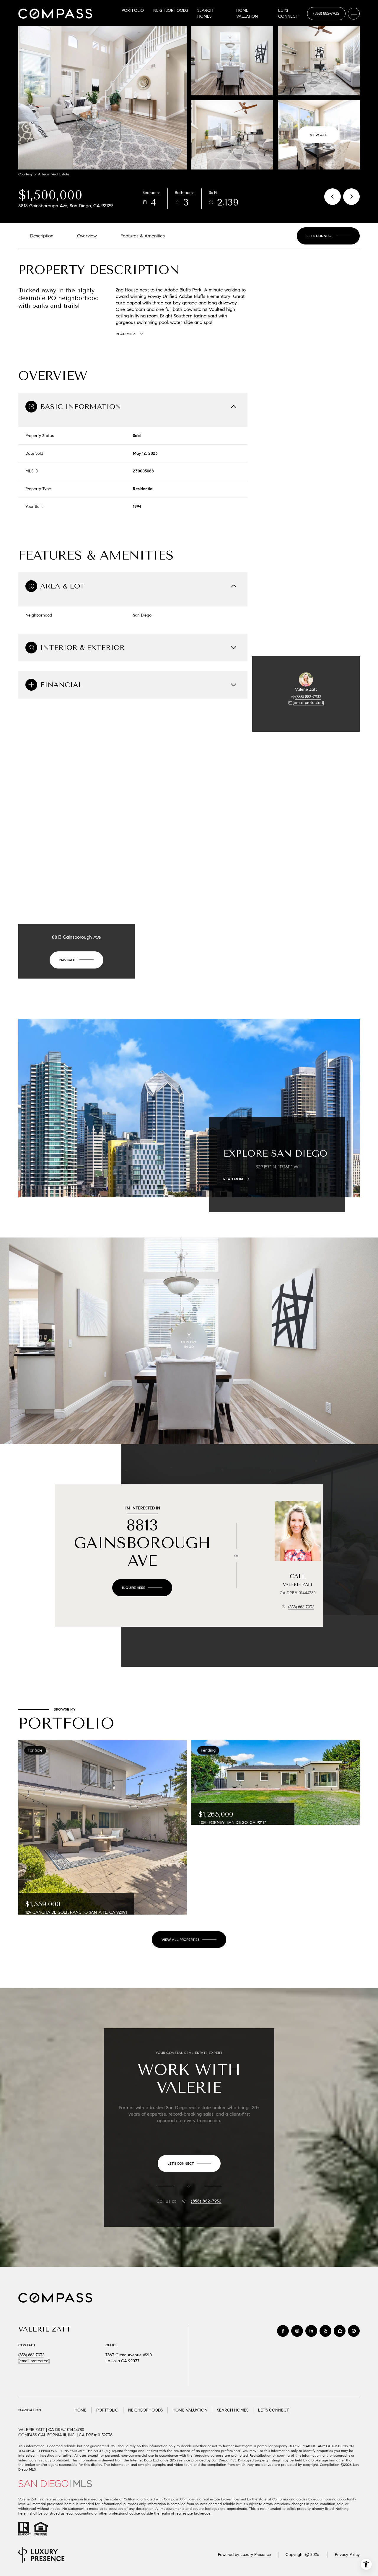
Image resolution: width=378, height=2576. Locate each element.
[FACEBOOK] (283, 2331)
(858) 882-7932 (308, 697)
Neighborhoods (171, 10)
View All (318, 135)
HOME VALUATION (190, 2410)
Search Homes (205, 13)
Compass (187, 2499)
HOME (80, 2410)
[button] (328, 236)
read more (234, 1179)
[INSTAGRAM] (297, 2331)
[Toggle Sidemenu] (354, 14)
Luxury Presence (256, 2555)
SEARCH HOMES (233, 2410)
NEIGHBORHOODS (145, 2410)
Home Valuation (247, 13)
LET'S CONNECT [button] (273, 2410)
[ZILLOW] (340, 2331)
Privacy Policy (347, 2555)
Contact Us (326, 14)
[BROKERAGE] (354, 2331)
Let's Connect (288, 13)
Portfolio (133, 10)
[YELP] (325, 2331)
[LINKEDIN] (311, 2331)
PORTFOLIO (107, 2410)
